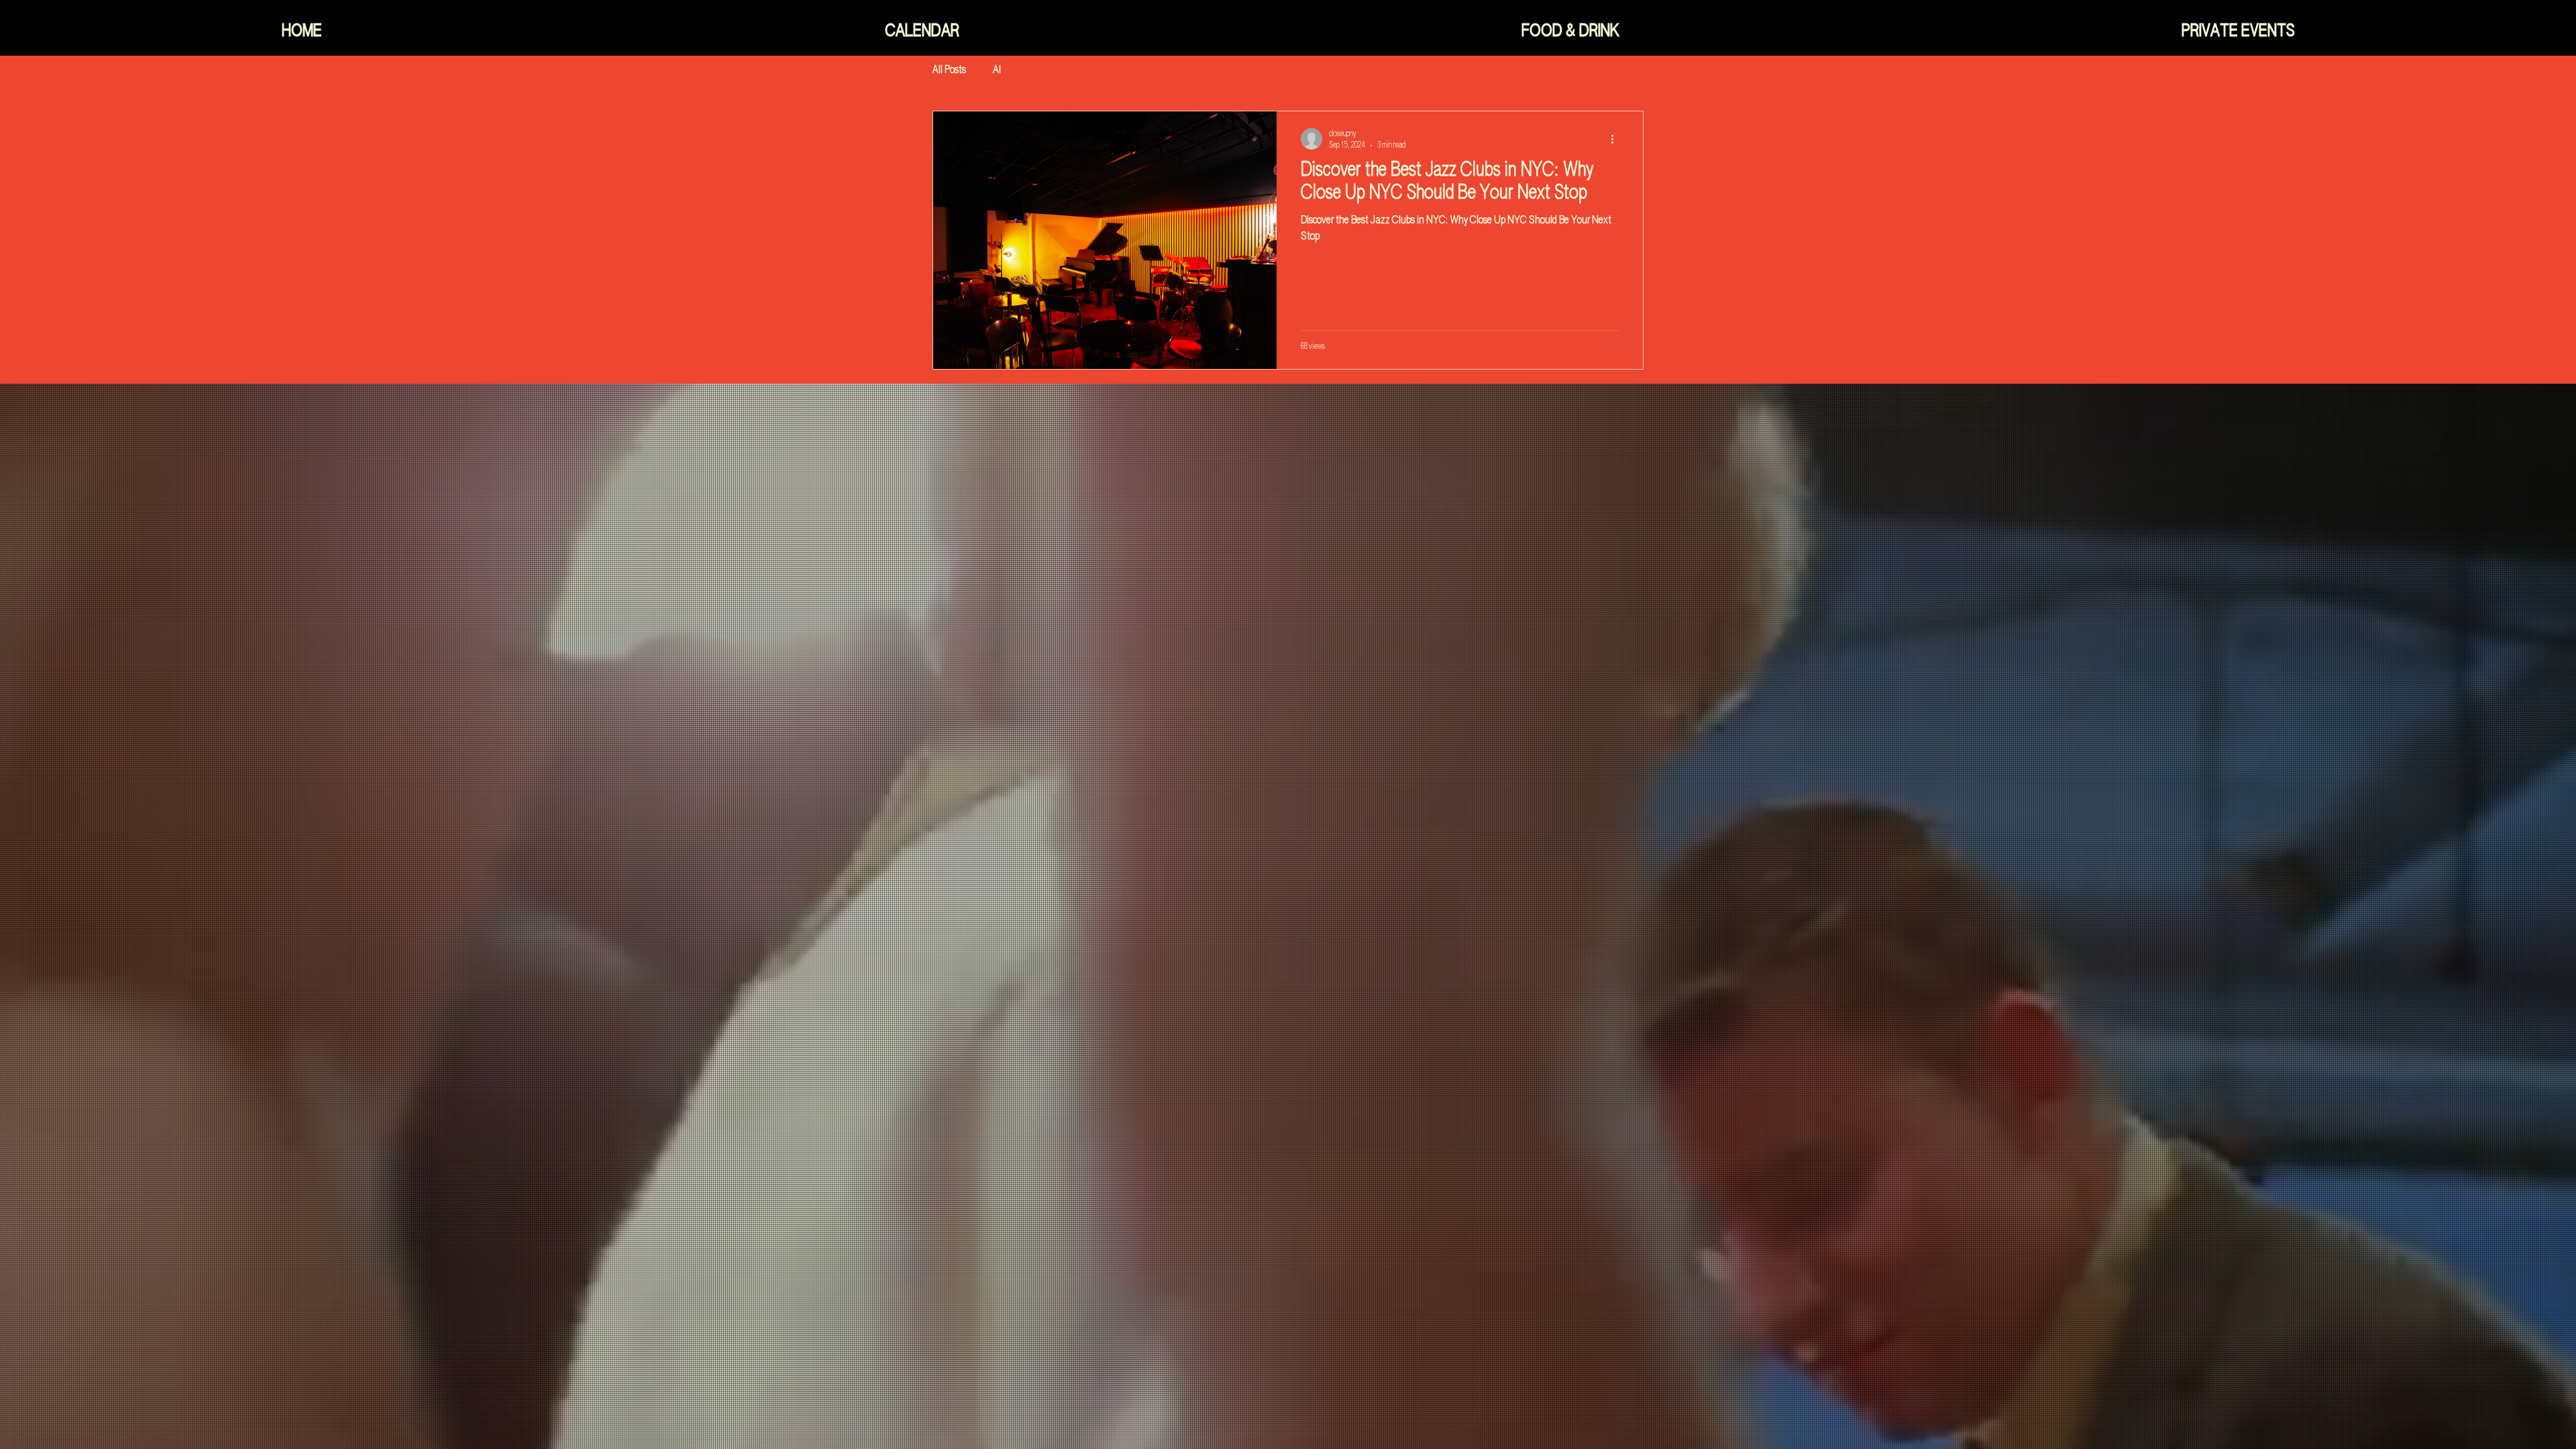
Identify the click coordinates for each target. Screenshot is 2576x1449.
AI (997, 70)
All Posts (949, 70)
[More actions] (1617, 139)
